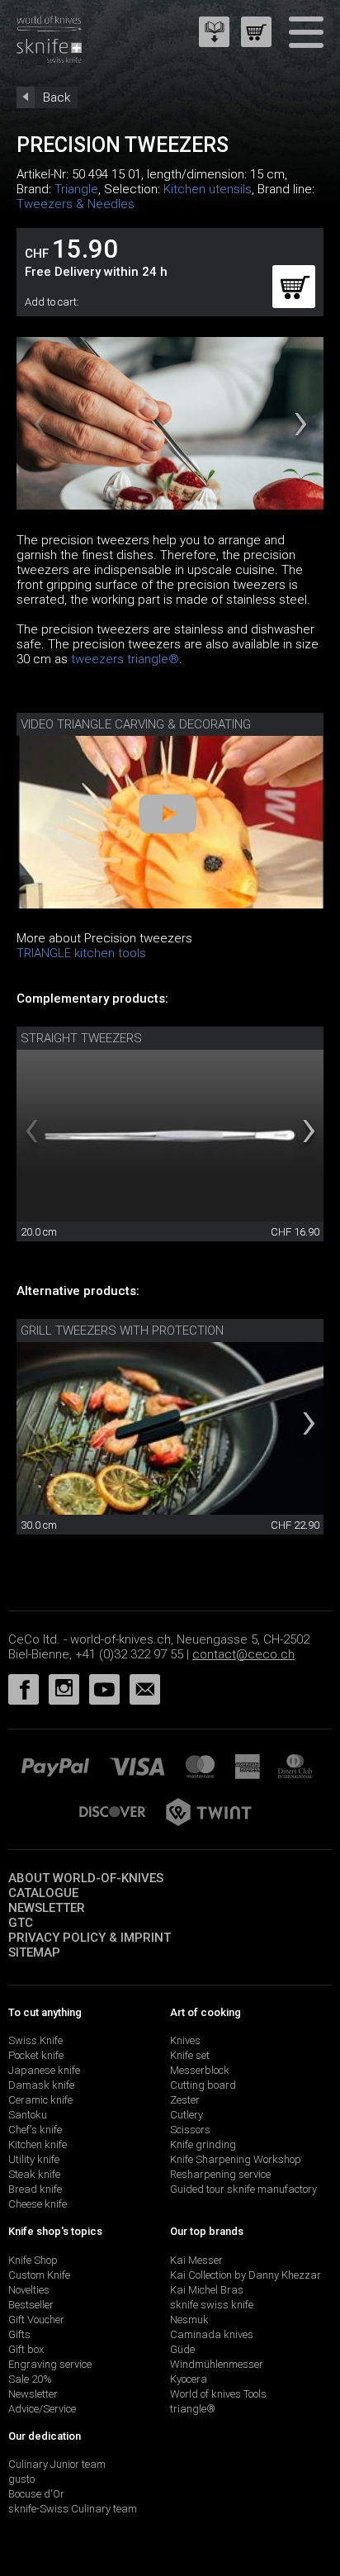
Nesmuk (189, 2320)
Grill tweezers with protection (122, 1331)
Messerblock (200, 2070)
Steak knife (34, 2174)
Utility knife (34, 2159)
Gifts (19, 2334)
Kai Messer (196, 2260)
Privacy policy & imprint (90, 1938)
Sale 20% (30, 2379)
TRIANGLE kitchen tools (81, 953)
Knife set (190, 2055)
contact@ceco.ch (243, 1654)
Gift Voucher (36, 2320)
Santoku (28, 2115)
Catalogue (43, 1893)
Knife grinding (203, 2144)
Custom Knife (39, 2275)
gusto (21, 2479)
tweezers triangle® (125, 659)
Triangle (76, 189)
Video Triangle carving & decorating (136, 724)
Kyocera (189, 2379)
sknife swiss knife (212, 2305)
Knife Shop (33, 2260)
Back (57, 97)
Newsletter (47, 1908)
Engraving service (50, 2364)
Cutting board (203, 2085)
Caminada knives (212, 2334)
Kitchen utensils (208, 189)
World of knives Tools (218, 2394)
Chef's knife (35, 2130)
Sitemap (34, 1952)
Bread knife (35, 2189)
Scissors (190, 2130)
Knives (185, 2040)
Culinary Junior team (57, 2464)
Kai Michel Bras (207, 2290)
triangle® (193, 2409)
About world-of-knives (86, 1878)
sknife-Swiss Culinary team (73, 2509)
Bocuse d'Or (36, 2494)
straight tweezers (81, 1038)
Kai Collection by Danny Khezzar (246, 2275)
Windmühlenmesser (217, 2364)
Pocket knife (36, 2055)
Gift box (26, 2349)
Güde (182, 2349)
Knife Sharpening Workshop (236, 2159)
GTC (21, 1923)
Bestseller (31, 2305)
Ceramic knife (40, 2100)
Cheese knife (38, 2204)
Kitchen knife (38, 2144)
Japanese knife (44, 2070)
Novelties (29, 2290)
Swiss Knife (35, 2040)
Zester (185, 2100)
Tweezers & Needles (76, 204)
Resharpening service (220, 2174)
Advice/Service (42, 2409)
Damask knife (41, 2085)
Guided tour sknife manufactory (243, 2189)
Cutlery (187, 2115)
